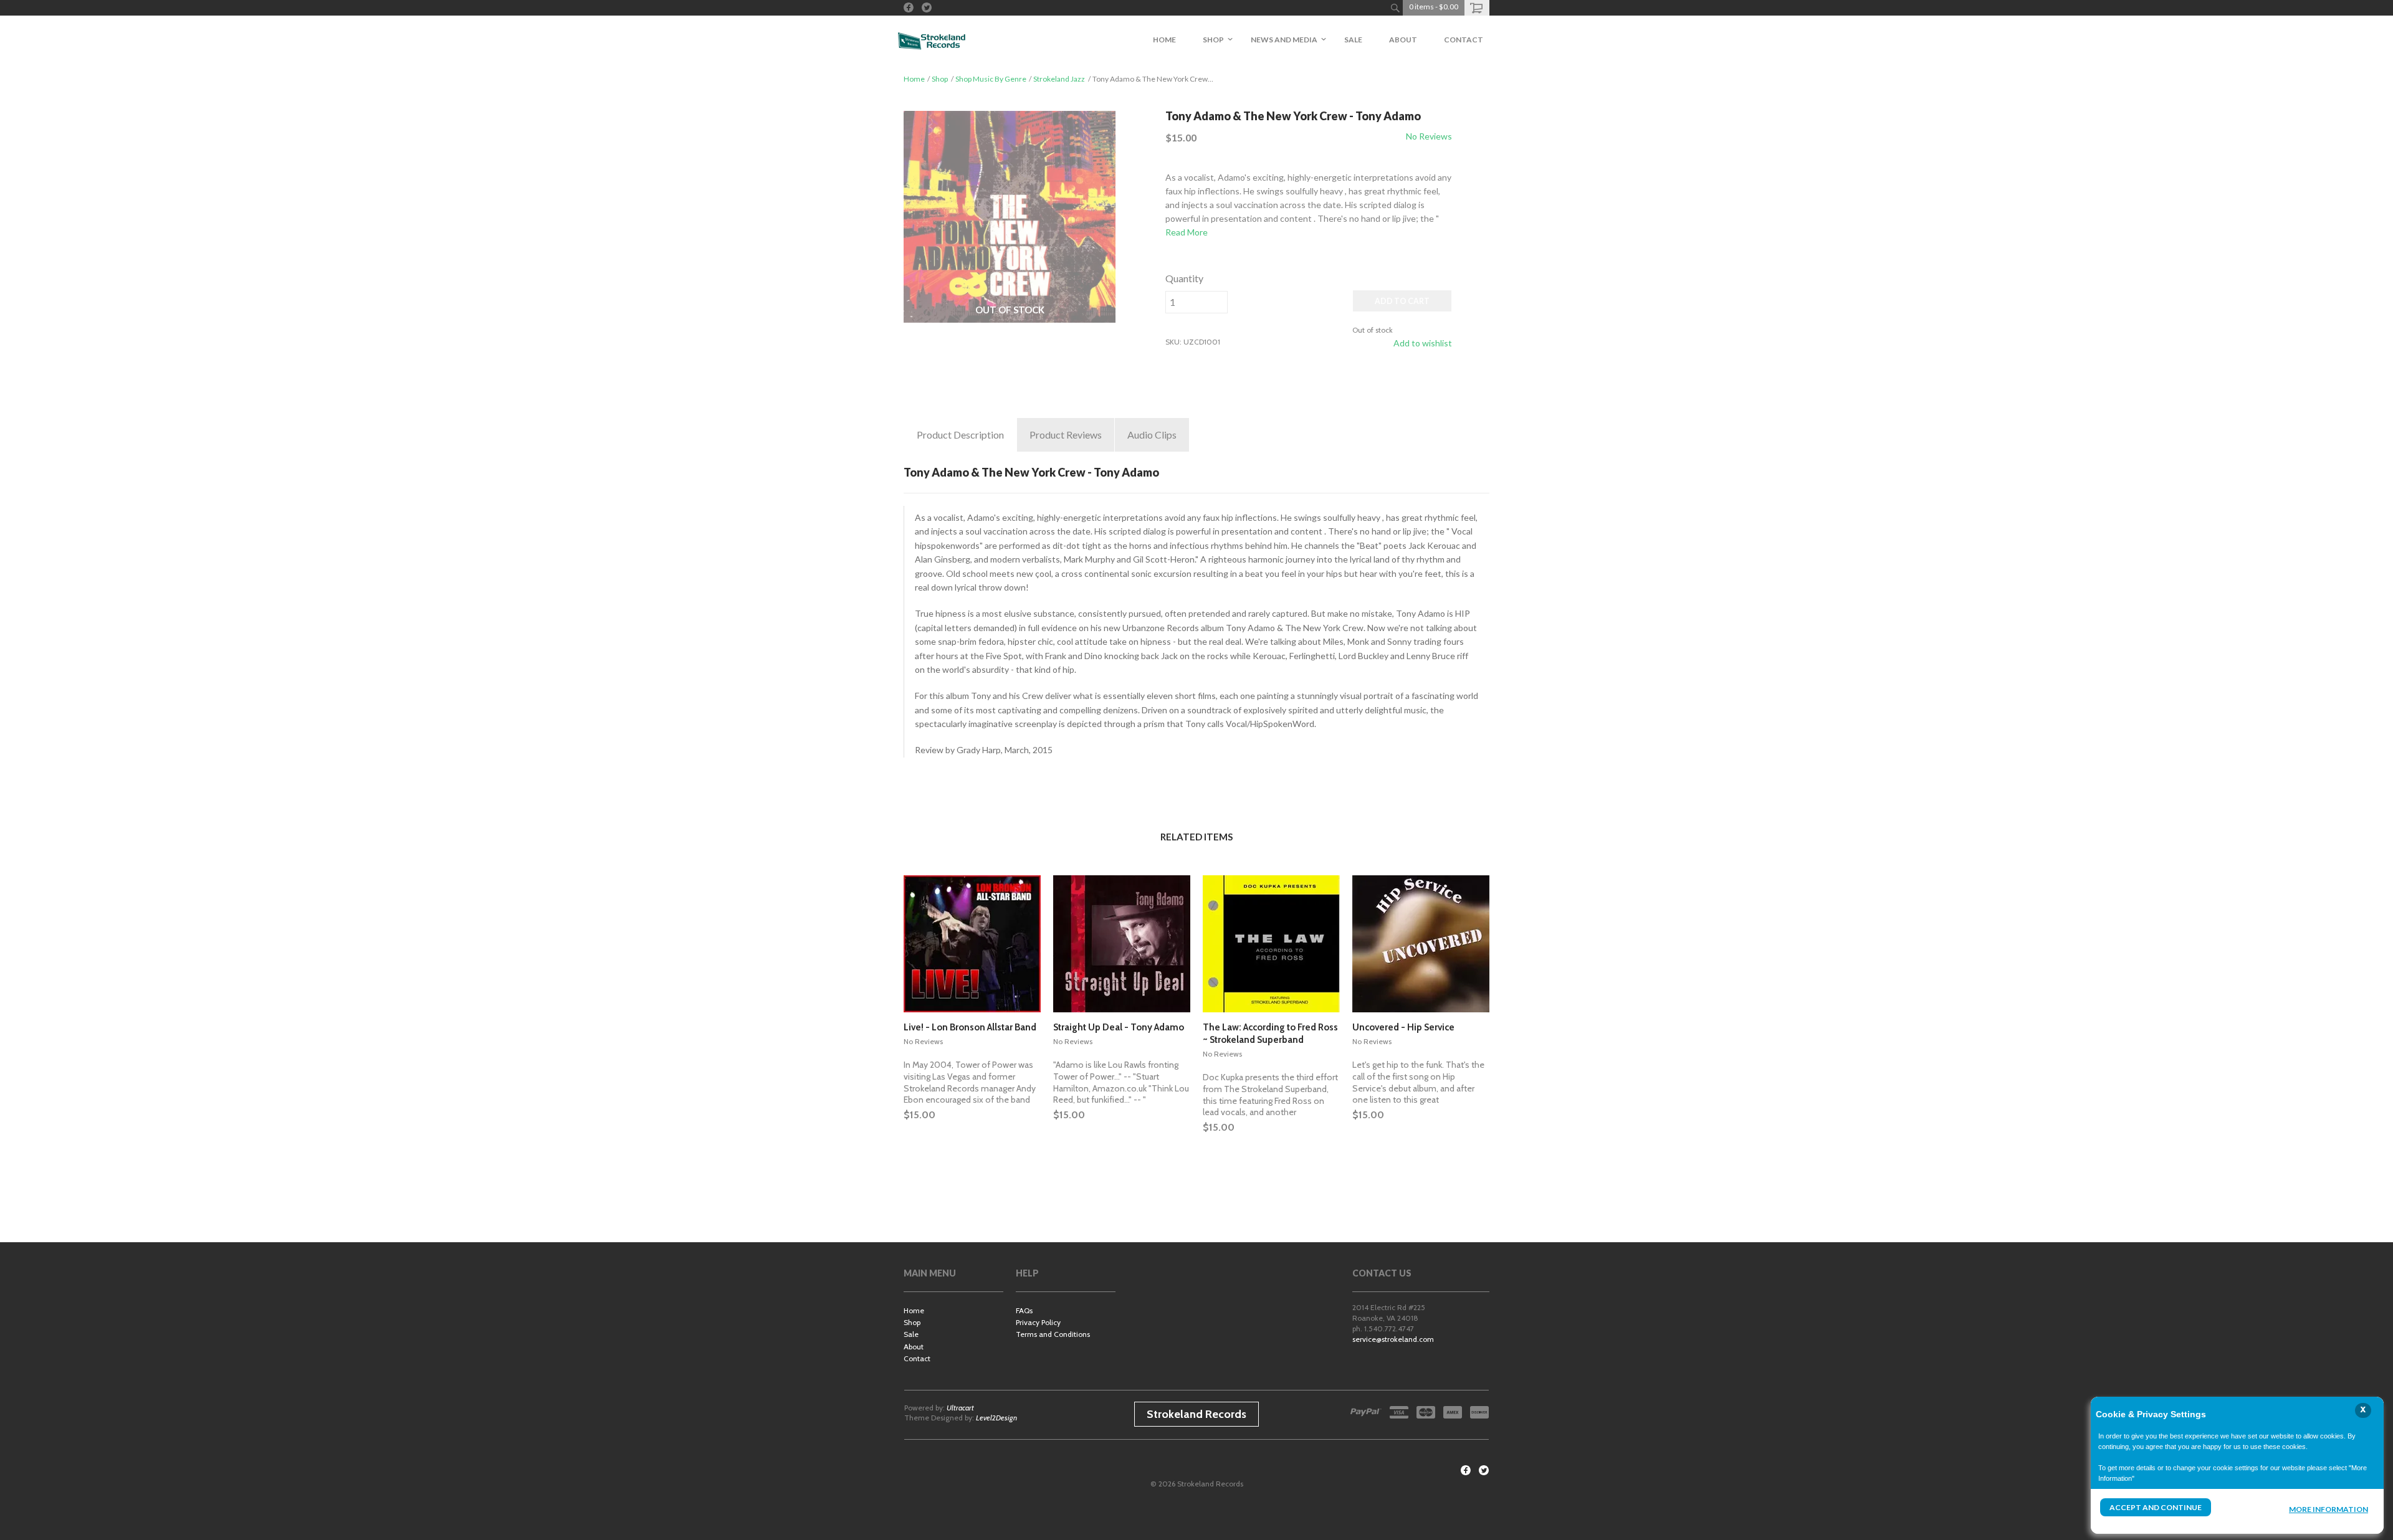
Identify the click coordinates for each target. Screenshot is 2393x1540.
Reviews (1066, 435)
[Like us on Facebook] (909, 7)
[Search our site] (1395, 8)
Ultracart (960, 1408)
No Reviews (1429, 136)
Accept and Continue (2156, 1507)
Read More (1187, 232)
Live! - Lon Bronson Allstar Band (970, 1027)
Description (960, 435)
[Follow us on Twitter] (927, 7)
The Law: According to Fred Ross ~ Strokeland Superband (1270, 1034)
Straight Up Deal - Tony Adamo (1119, 1027)
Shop (940, 79)
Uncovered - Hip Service (1403, 1027)
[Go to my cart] (1477, 8)
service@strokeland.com (1393, 1339)
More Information (2329, 1509)
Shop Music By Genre (991, 79)
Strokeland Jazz (1059, 79)
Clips (1152, 435)
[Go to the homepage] (932, 40)
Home (914, 79)
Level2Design (996, 1418)
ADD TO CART (1402, 301)
